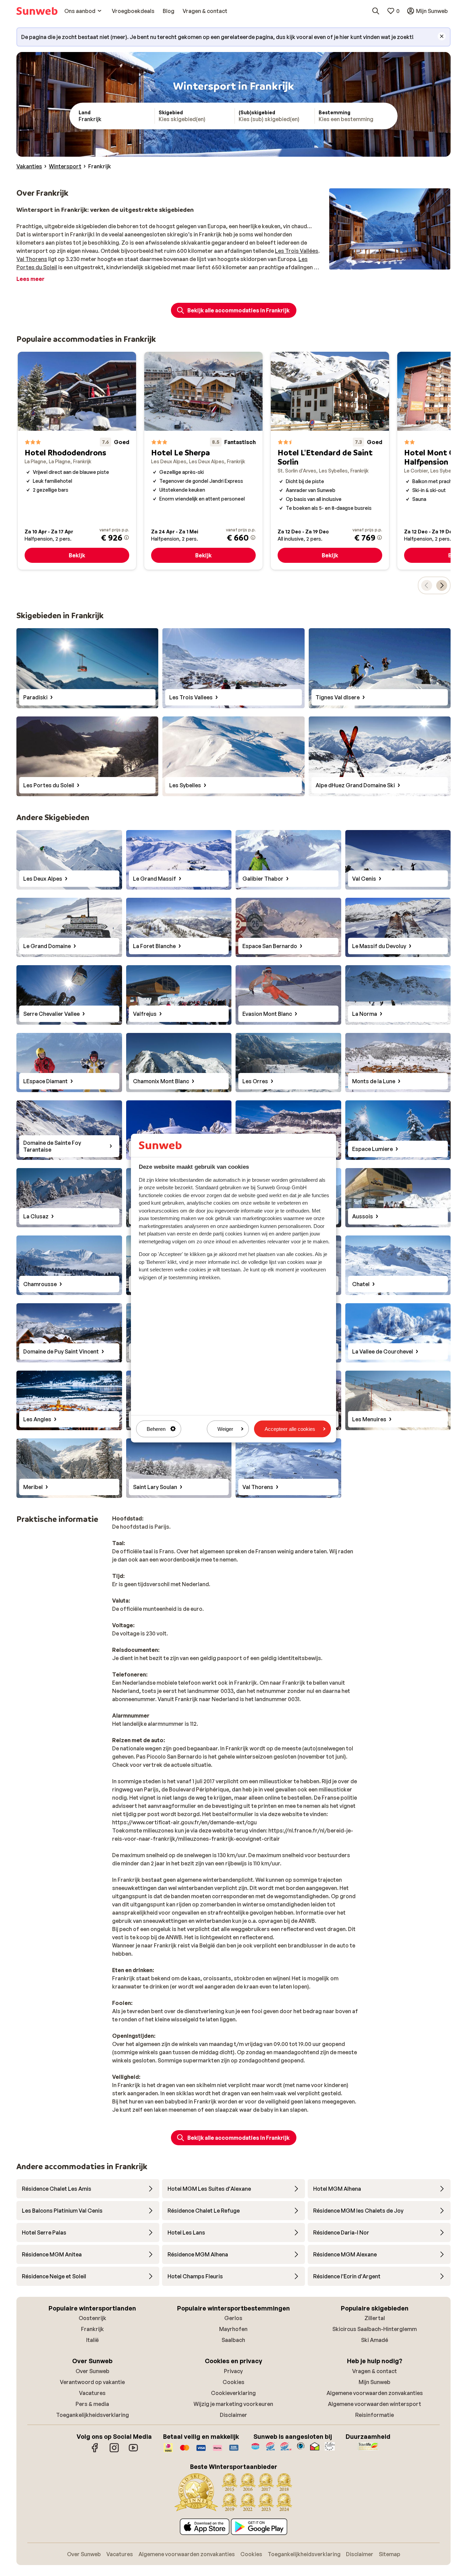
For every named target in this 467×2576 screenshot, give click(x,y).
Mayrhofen (233, 2329)
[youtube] (133, 2451)
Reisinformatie (375, 2415)
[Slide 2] (384, 263)
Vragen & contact (375, 2371)
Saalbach (233, 2340)
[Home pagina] (37, 11)
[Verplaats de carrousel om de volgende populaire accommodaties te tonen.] (442, 585)
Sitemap (390, 2554)
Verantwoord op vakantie (92, 2382)
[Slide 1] (379, 263)
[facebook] (95, 2451)
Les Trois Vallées (297, 251)
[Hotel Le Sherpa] (203, 461)
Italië (92, 2340)
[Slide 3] (390, 263)
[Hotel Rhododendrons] (77, 461)
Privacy (233, 2371)
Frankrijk (92, 2329)
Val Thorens (32, 259)
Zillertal (375, 2318)
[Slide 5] (401, 263)
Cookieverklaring (233, 2393)
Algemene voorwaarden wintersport (375, 2404)
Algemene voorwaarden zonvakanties (375, 2393)
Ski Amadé (375, 2340)
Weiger (225, 1429)
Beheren (156, 1429)
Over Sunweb (92, 2371)
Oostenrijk (92, 2318)
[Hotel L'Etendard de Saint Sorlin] (330, 461)
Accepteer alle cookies (290, 1429)
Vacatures (92, 2393)
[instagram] (114, 2451)
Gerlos (233, 2318)
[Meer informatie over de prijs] (126, 538)
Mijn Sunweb (375, 2382)
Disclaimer (233, 2415)
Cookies (233, 2382)
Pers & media (92, 2404)
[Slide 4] (395, 263)
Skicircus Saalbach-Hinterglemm (375, 2329)
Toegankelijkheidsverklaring (92, 2415)
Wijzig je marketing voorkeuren (233, 2404)
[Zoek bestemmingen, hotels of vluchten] (376, 11)
